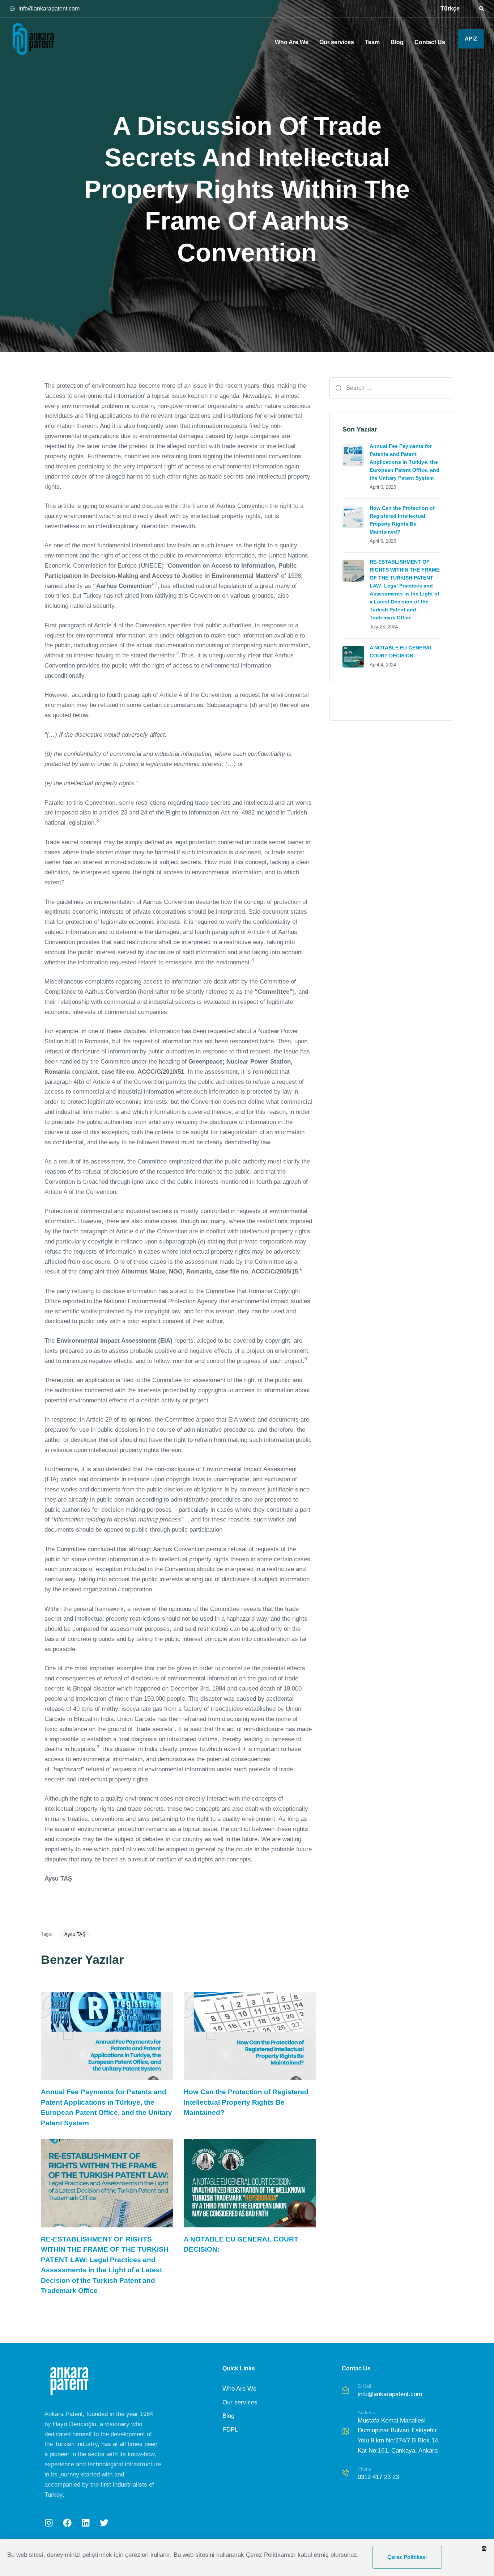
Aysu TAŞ (75, 1934)
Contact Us (430, 42)
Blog (397, 42)
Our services (337, 42)
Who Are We (292, 42)
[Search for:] (391, 388)
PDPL (230, 2430)
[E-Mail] (396, 2392)
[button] (479, 9)
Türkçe (450, 9)
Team (372, 42)
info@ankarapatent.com (49, 9)
